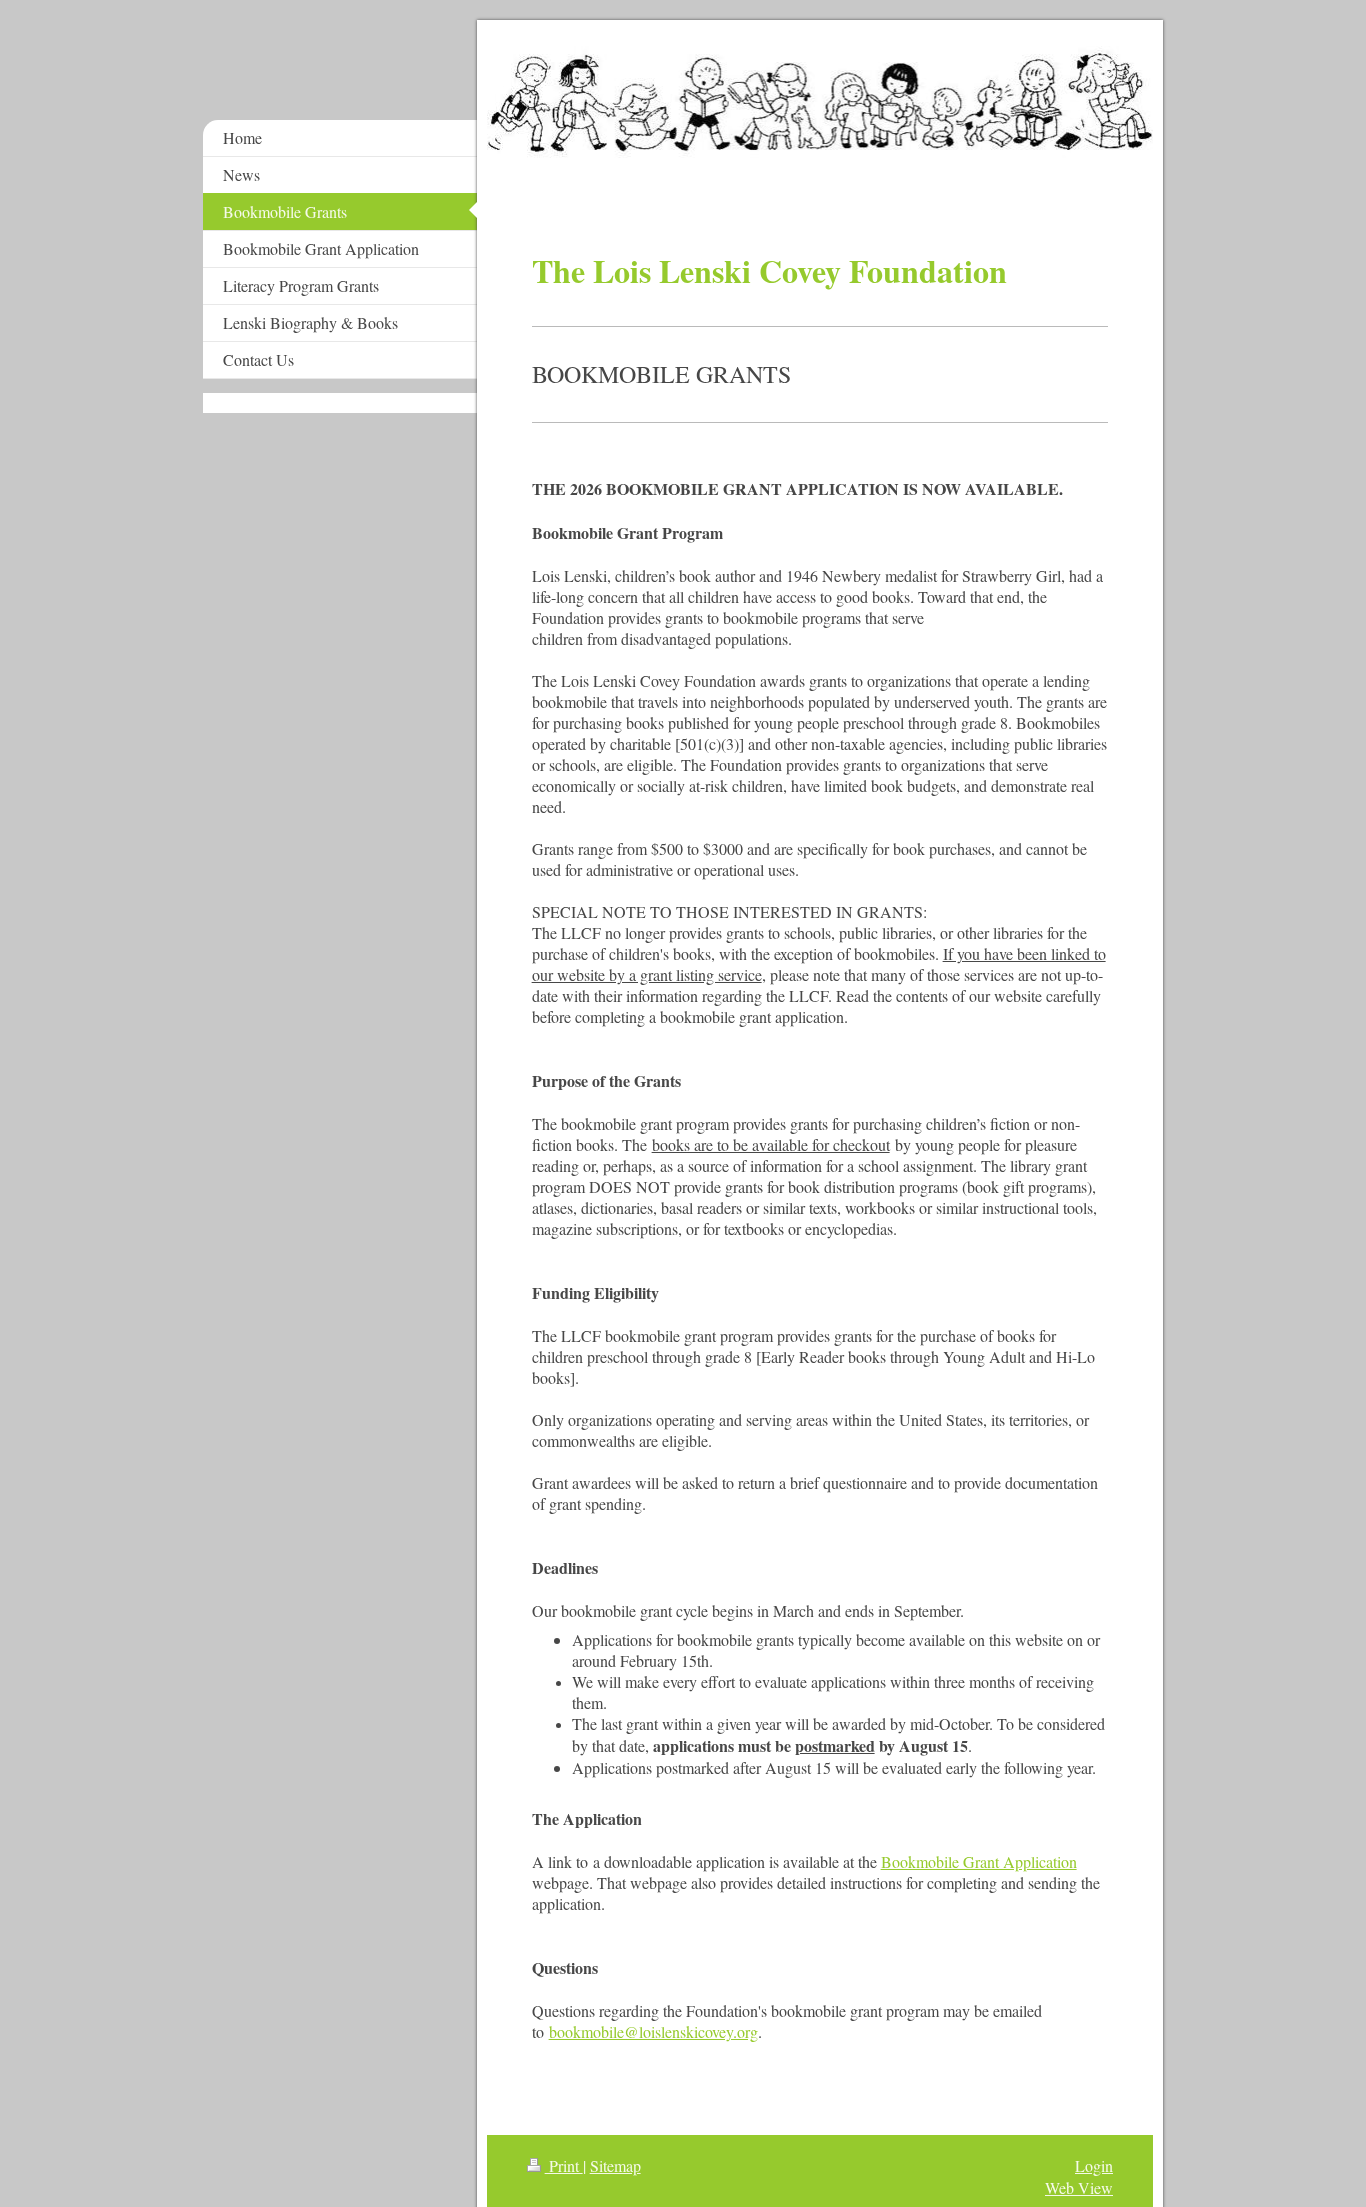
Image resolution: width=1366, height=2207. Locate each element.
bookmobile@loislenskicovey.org (653, 2031)
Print (564, 2165)
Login (1094, 2165)
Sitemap (615, 2165)
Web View (1079, 2187)
